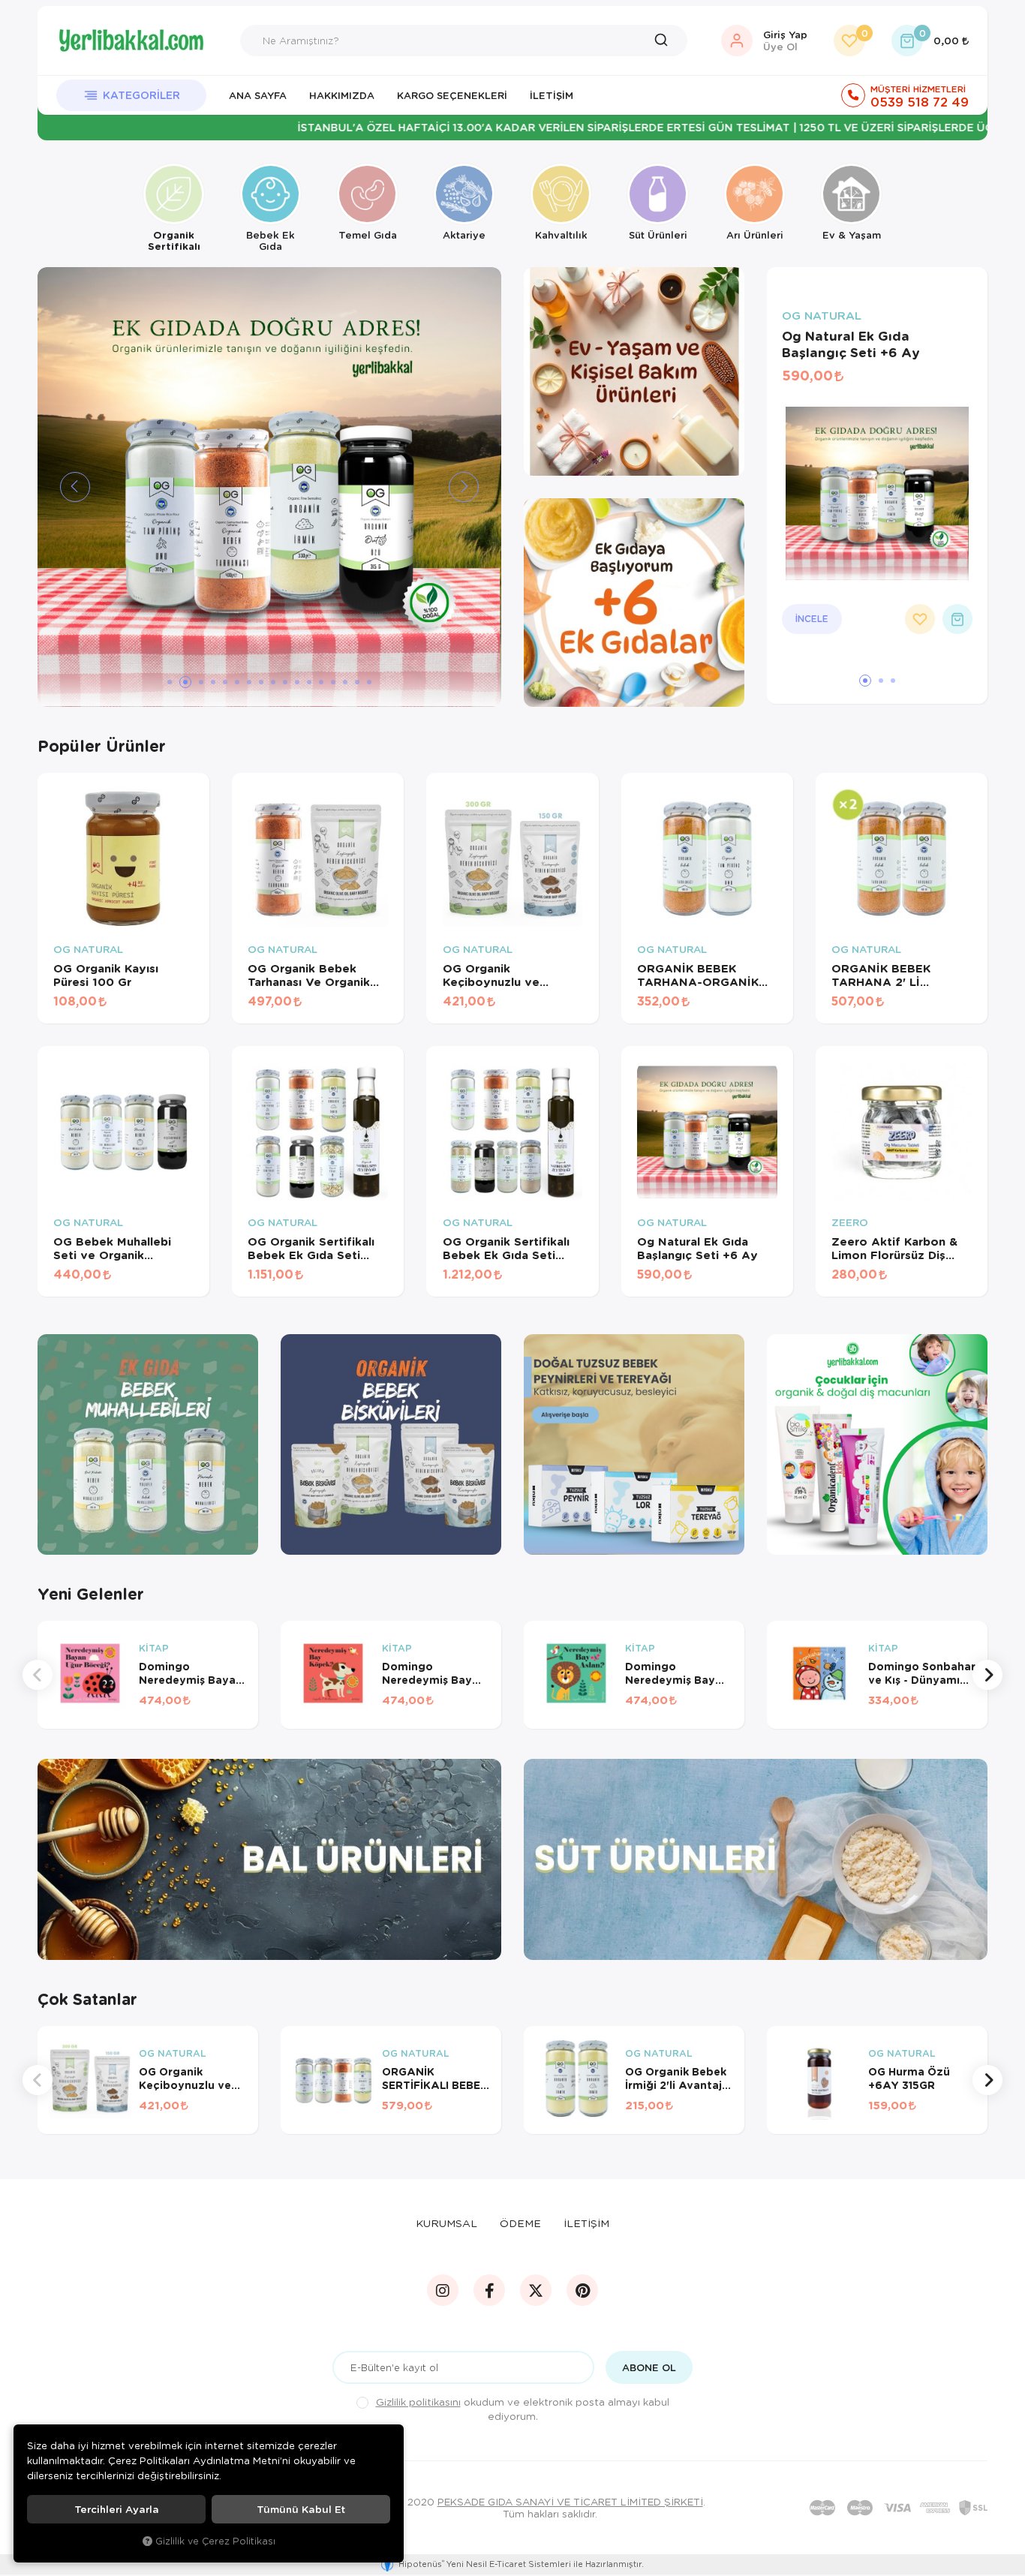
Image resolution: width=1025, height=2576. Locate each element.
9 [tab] (273, 682)
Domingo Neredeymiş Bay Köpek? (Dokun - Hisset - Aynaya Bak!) (428, 1673)
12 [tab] (309, 682)
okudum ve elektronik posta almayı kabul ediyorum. (523, 2409)
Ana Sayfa (258, 95)
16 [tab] (357, 682)
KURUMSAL (446, 2223)
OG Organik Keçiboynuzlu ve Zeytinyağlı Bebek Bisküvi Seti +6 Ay (496, 975)
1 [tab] (170, 682)
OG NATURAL (822, 316)
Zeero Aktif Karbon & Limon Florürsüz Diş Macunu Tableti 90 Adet (901, 1248)
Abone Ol (649, 2367)
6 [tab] (237, 682)
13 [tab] (321, 682)
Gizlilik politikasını (418, 2402)
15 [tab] (345, 682)
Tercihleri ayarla (117, 2509)
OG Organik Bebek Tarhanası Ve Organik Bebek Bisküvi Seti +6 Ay (312, 975)
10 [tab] (285, 682)
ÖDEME (520, 2223)
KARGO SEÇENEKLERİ (452, 95)
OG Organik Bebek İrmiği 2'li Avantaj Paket (676, 2079)
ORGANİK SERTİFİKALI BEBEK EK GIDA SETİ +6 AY (435, 2079)
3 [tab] (197, 682)
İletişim (552, 95)
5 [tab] (225, 682)
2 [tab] (182, 682)
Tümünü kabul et (301, 2509)
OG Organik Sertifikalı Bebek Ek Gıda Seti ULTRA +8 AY (506, 1248)
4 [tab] (213, 682)
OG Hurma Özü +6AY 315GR (909, 2079)
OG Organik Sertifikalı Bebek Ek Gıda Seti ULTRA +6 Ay (311, 1248)
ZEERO (850, 1223)
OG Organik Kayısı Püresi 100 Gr (106, 975)
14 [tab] (333, 682)
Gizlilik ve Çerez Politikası (215, 2541)
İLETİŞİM (586, 2223)
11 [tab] (297, 682)
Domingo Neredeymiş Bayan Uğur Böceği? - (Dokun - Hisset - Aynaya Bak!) (191, 1673)
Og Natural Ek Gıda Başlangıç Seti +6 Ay (851, 344)
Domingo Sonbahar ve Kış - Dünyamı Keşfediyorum (922, 1673)
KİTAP (154, 1649)
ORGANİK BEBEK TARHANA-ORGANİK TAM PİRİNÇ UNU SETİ (702, 975)
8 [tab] (261, 682)
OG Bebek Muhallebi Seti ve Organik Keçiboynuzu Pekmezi (117, 1248)
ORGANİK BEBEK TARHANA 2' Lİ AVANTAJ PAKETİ (883, 975)
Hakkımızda (342, 95)
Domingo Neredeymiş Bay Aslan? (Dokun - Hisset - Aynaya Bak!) (670, 1673)
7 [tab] (249, 682)
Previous (38, 1675)
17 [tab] (369, 682)
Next (987, 1675)
